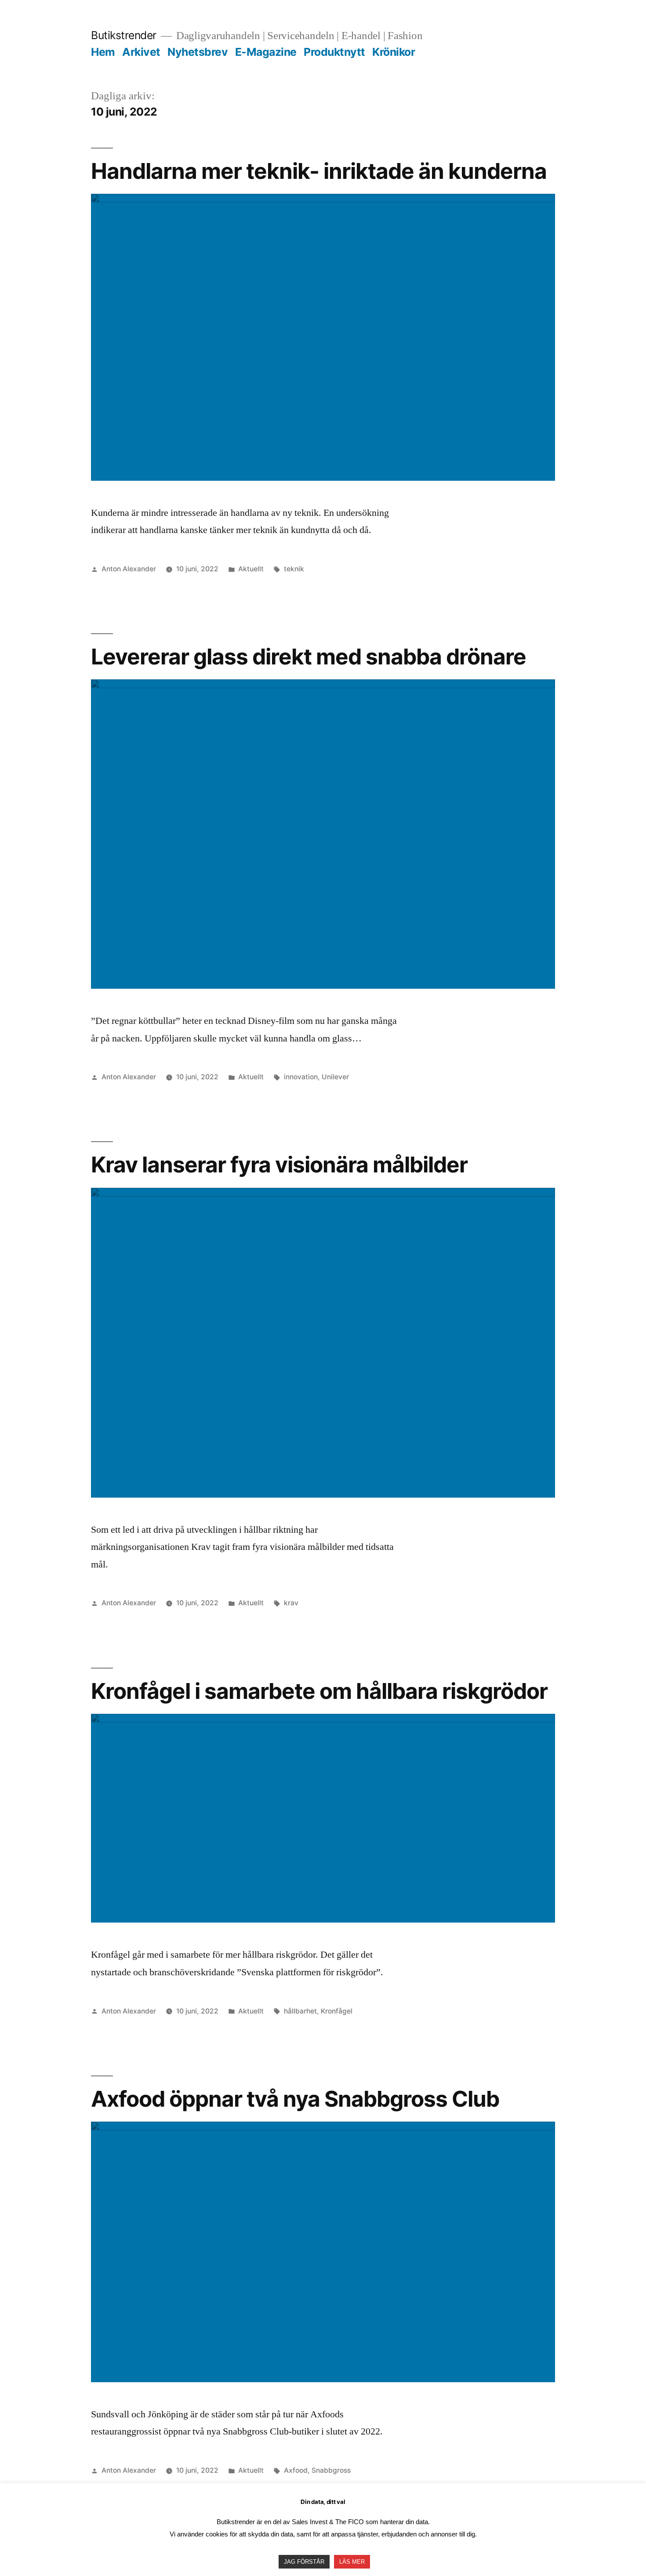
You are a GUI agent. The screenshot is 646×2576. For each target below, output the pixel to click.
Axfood (296, 2470)
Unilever (335, 1077)
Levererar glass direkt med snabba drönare (308, 657)
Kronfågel (337, 2011)
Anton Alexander (129, 569)
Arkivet (141, 52)
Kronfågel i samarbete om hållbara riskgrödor (319, 1691)
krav (291, 1603)
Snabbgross (331, 2470)
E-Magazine (266, 52)
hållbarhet (300, 2011)
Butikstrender (124, 35)
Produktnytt (334, 52)
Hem (103, 52)
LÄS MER (352, 2562)
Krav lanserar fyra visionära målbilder (279, 1165)
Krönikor (394, 52)
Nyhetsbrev (198, 52)
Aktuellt (251, 569)
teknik (294, 569)
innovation (301, 1077)
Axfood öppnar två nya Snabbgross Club (295, 2099)
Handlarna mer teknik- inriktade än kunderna (319, 171)
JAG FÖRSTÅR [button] (304, 2562)
